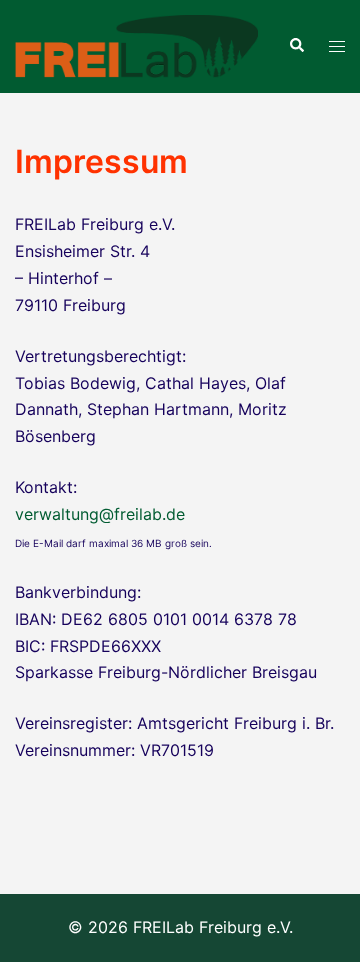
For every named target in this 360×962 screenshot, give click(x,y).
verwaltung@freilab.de (100, 514)
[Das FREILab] (136, 45)
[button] (296, 46)
